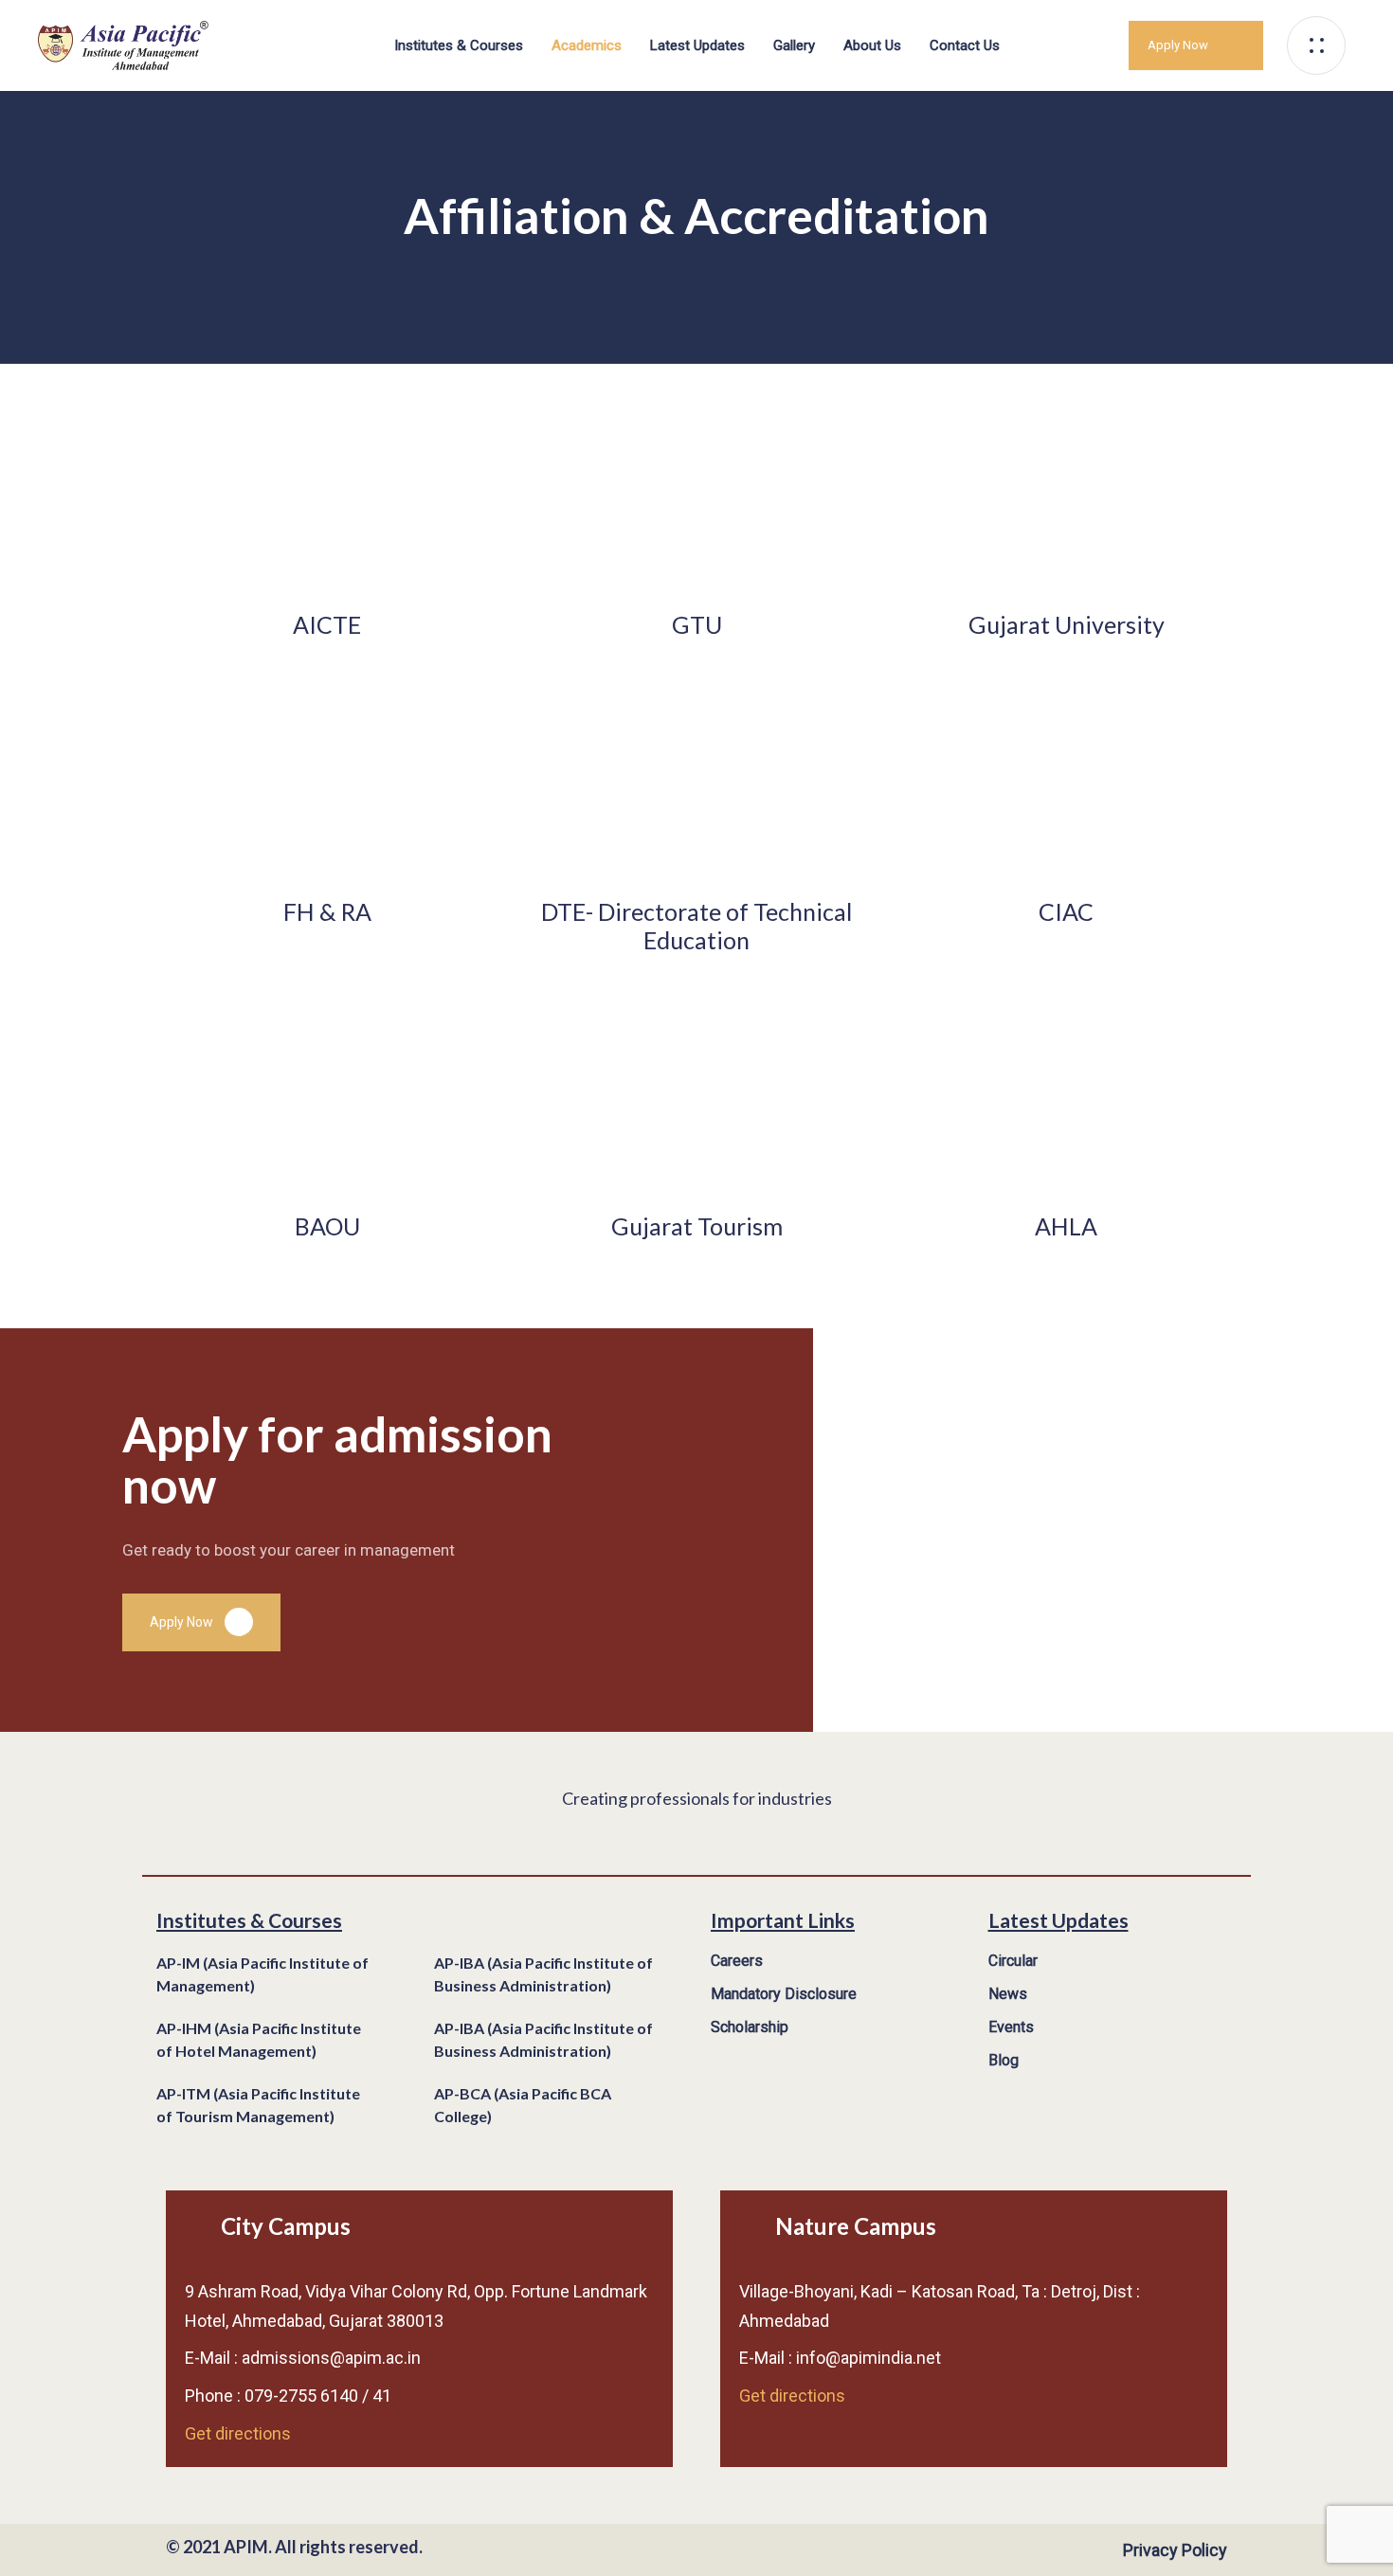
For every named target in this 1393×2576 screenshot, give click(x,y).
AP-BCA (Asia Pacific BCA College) (523, 2105)
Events (1011, 2027)
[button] (1321, 45)
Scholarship (750, 2027)
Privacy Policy (1175, 2550)
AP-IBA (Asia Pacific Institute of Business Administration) (543, 1974)
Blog (1004, 2060)
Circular (1013, 1961)
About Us (872, 45)
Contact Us (965, 45)
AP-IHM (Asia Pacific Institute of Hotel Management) (259, 2039)
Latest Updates (697, 45)
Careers (737, 1961)
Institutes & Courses (459, 45)
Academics (587, 45)
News (1008, 1994)
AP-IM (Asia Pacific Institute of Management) (262, 1974)
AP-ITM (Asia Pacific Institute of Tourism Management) (258, 2105)
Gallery (794, 45)
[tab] (281, 1975)
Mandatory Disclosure (784, 1994)
